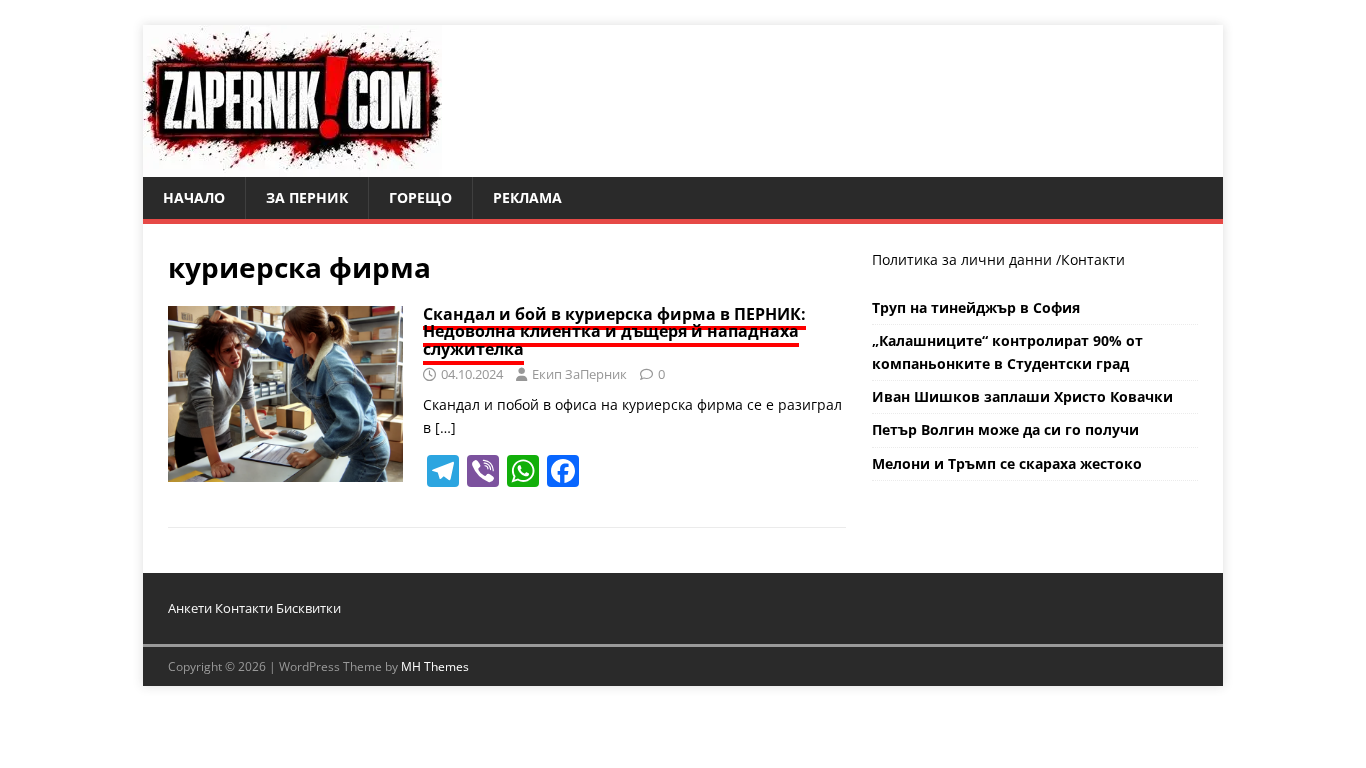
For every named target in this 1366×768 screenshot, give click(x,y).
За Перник (307, 197)
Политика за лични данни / (966, 259)
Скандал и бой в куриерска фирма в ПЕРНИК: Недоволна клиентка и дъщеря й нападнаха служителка (614, 331)
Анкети (190, 608)
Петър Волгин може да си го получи (1005, 429)
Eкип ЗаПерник (579, 374)
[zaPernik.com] (292, 165)
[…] (445, 427)
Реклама (527, 197)
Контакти (1093, 259)
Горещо (420, 197)
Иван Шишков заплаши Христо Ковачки (1022, 396)
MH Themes (435, 666)
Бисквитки (308, 608)
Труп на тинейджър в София (976, 307)
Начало (194, 197)
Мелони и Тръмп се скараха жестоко (1007, 463)
